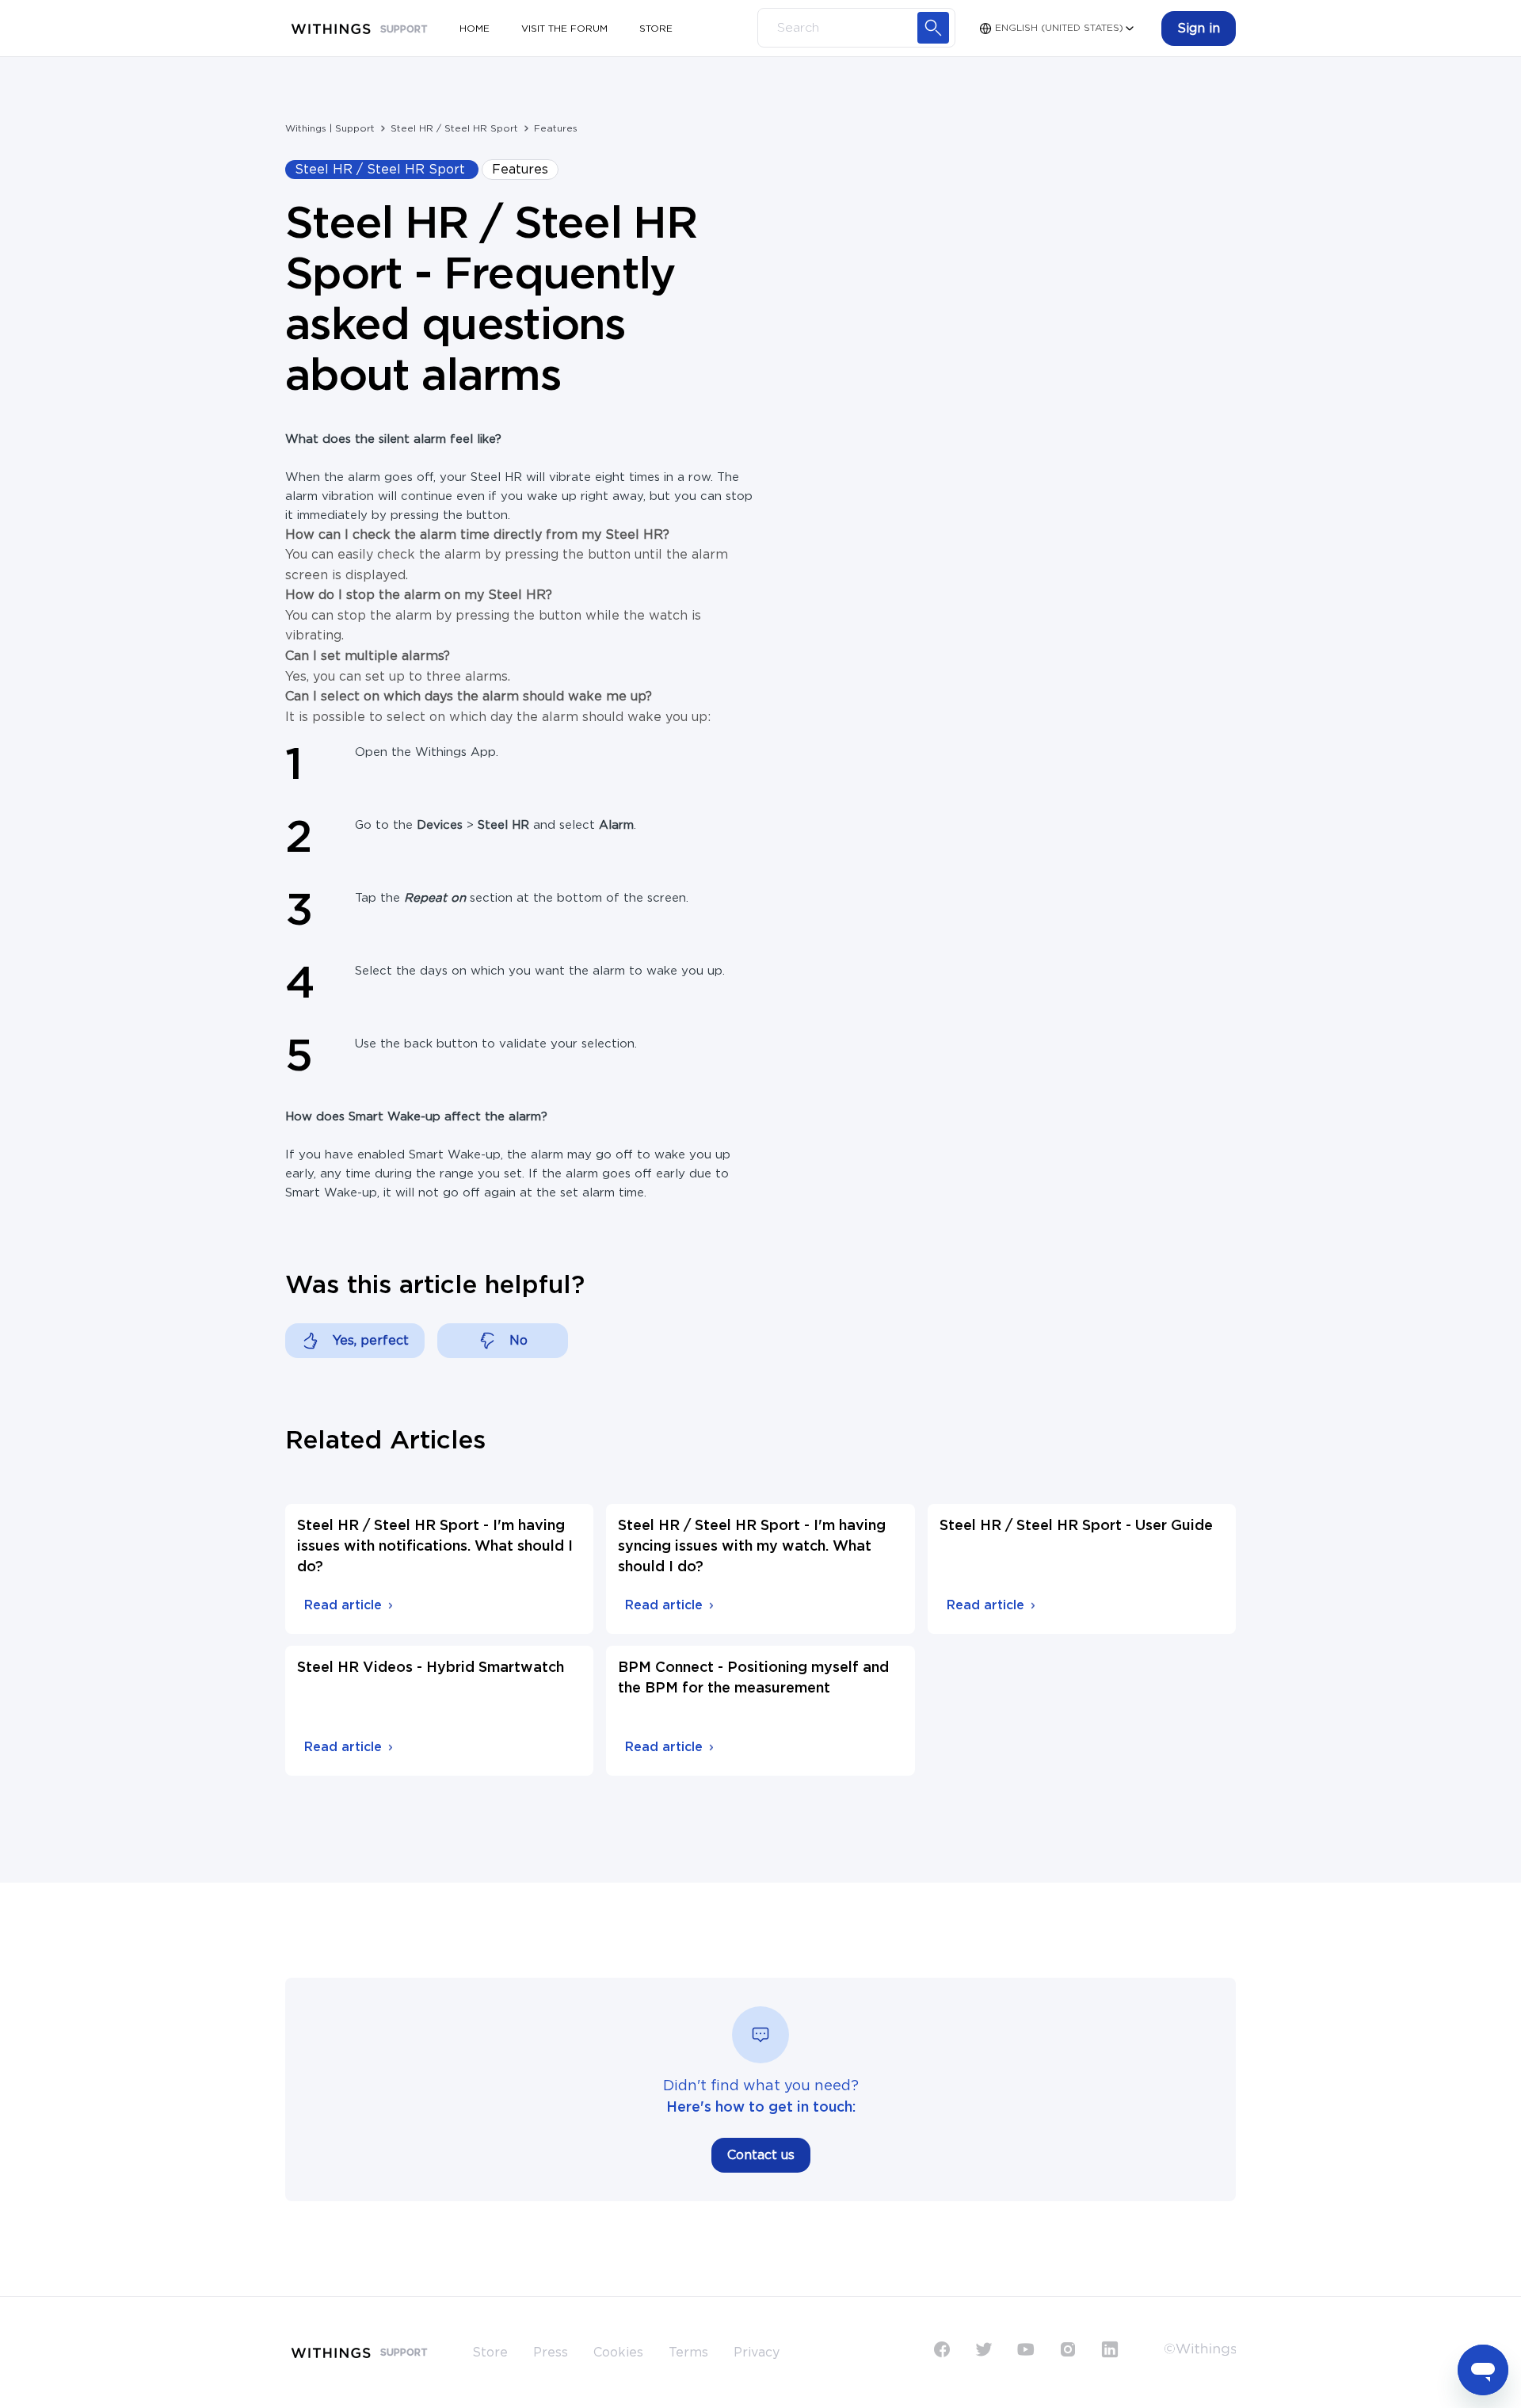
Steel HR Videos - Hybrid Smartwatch (431, 1668)
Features (556, 128)
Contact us (761, 2155)
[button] (1199, 29)
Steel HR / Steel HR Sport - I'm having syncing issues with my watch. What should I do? (752, 1547)
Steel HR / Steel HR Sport (454, 128)
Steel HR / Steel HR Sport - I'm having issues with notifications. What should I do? (435, 1547)
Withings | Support (330, 128)
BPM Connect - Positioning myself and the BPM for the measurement (753, 1678)
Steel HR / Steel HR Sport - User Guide (1076, 1526)
